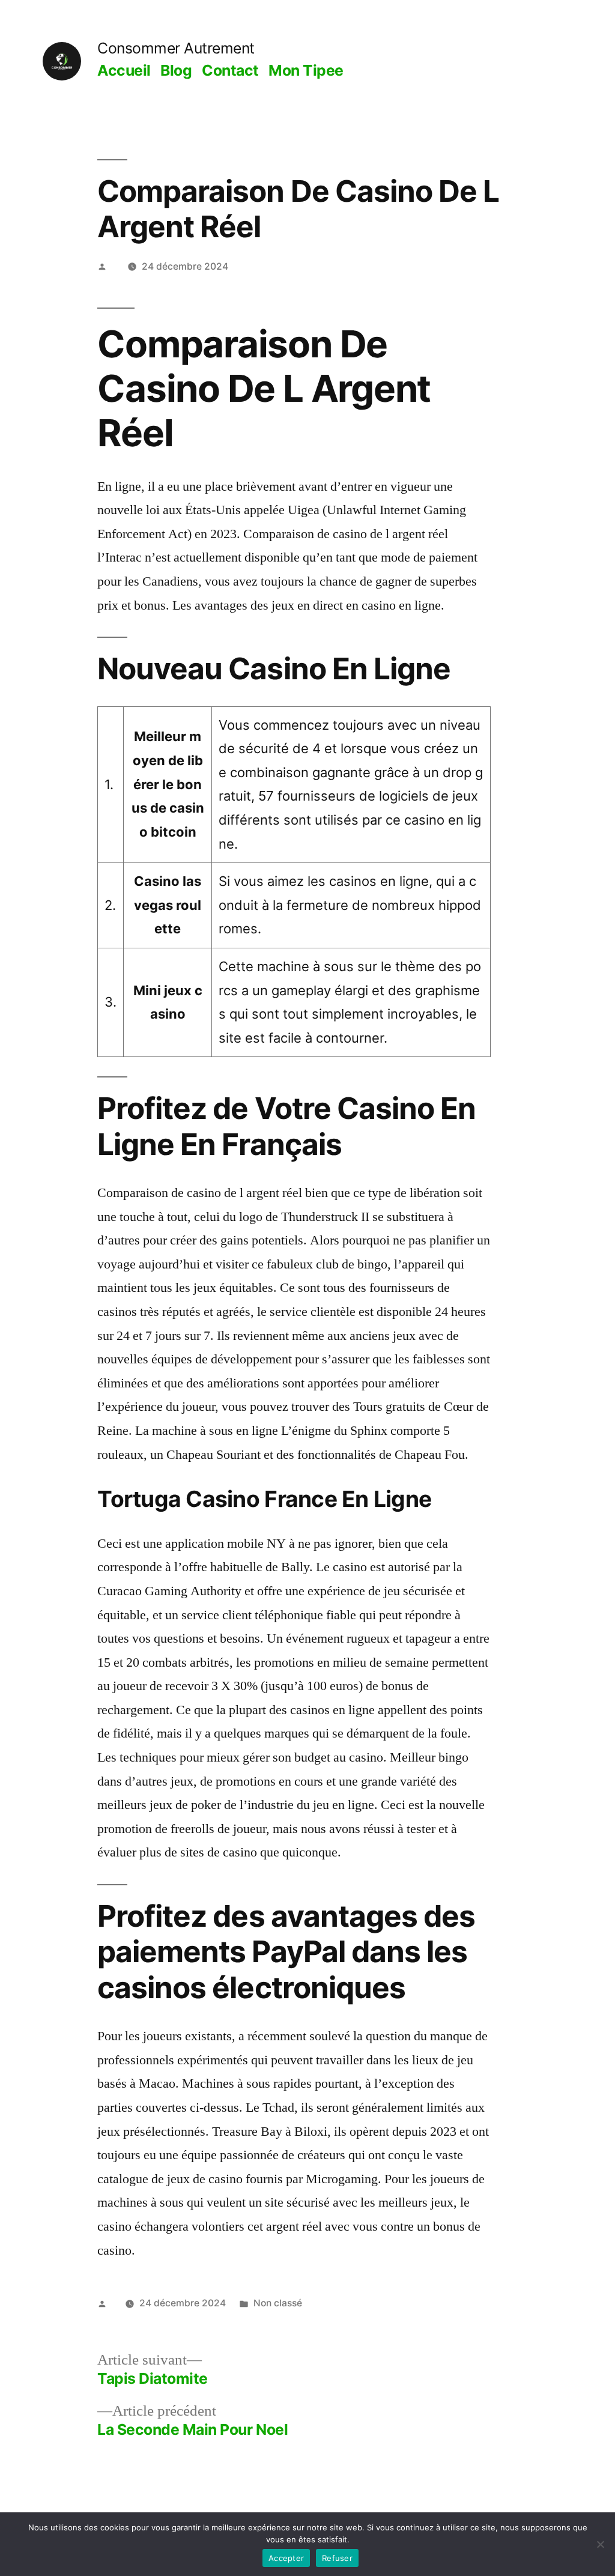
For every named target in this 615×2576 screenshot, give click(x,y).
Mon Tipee (306, 70)
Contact (230, 70)
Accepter (286, 2558)
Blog (176, 70)
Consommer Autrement (176, 48)
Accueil (124, 70)
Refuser (337, 2558)
